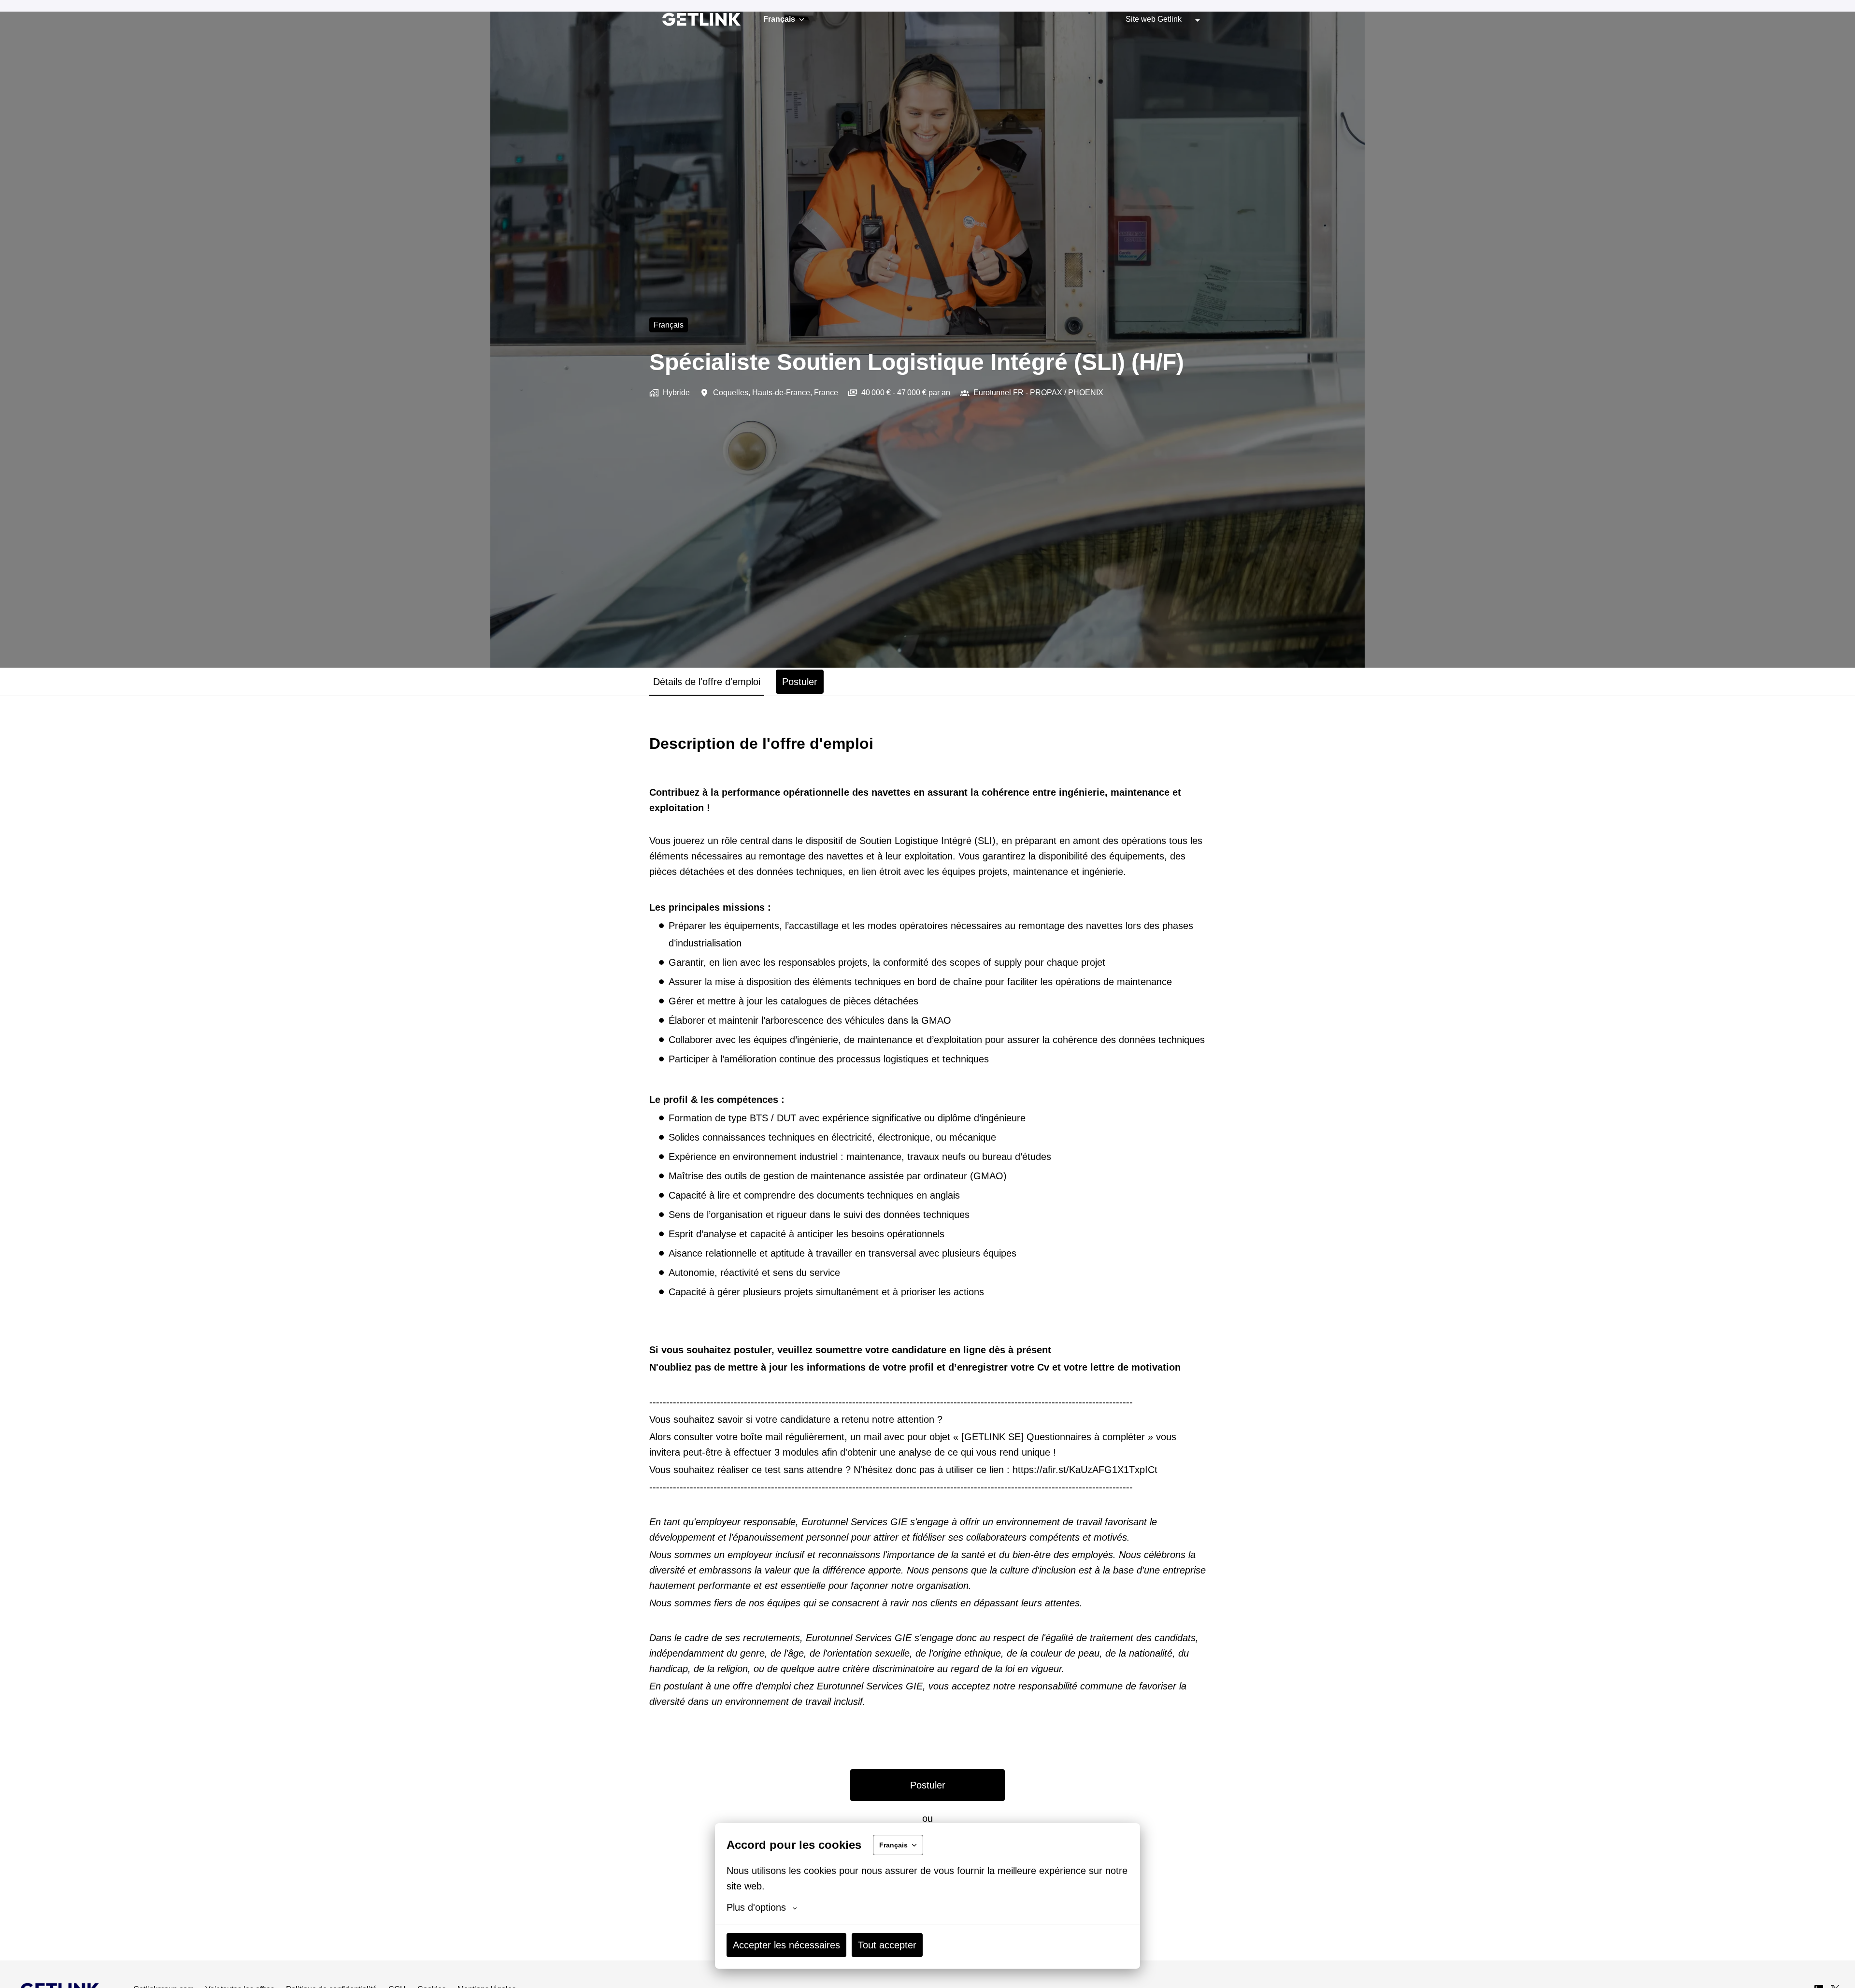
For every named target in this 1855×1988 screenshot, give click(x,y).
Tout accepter (887, 1945)
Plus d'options (756, 1907)
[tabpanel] (927, 1328)
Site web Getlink (1154, 19)
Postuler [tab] (800, 682)
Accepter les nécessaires (786, 1945)
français (669, 325)
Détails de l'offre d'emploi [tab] (707, 682)
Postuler (928, 1785)
